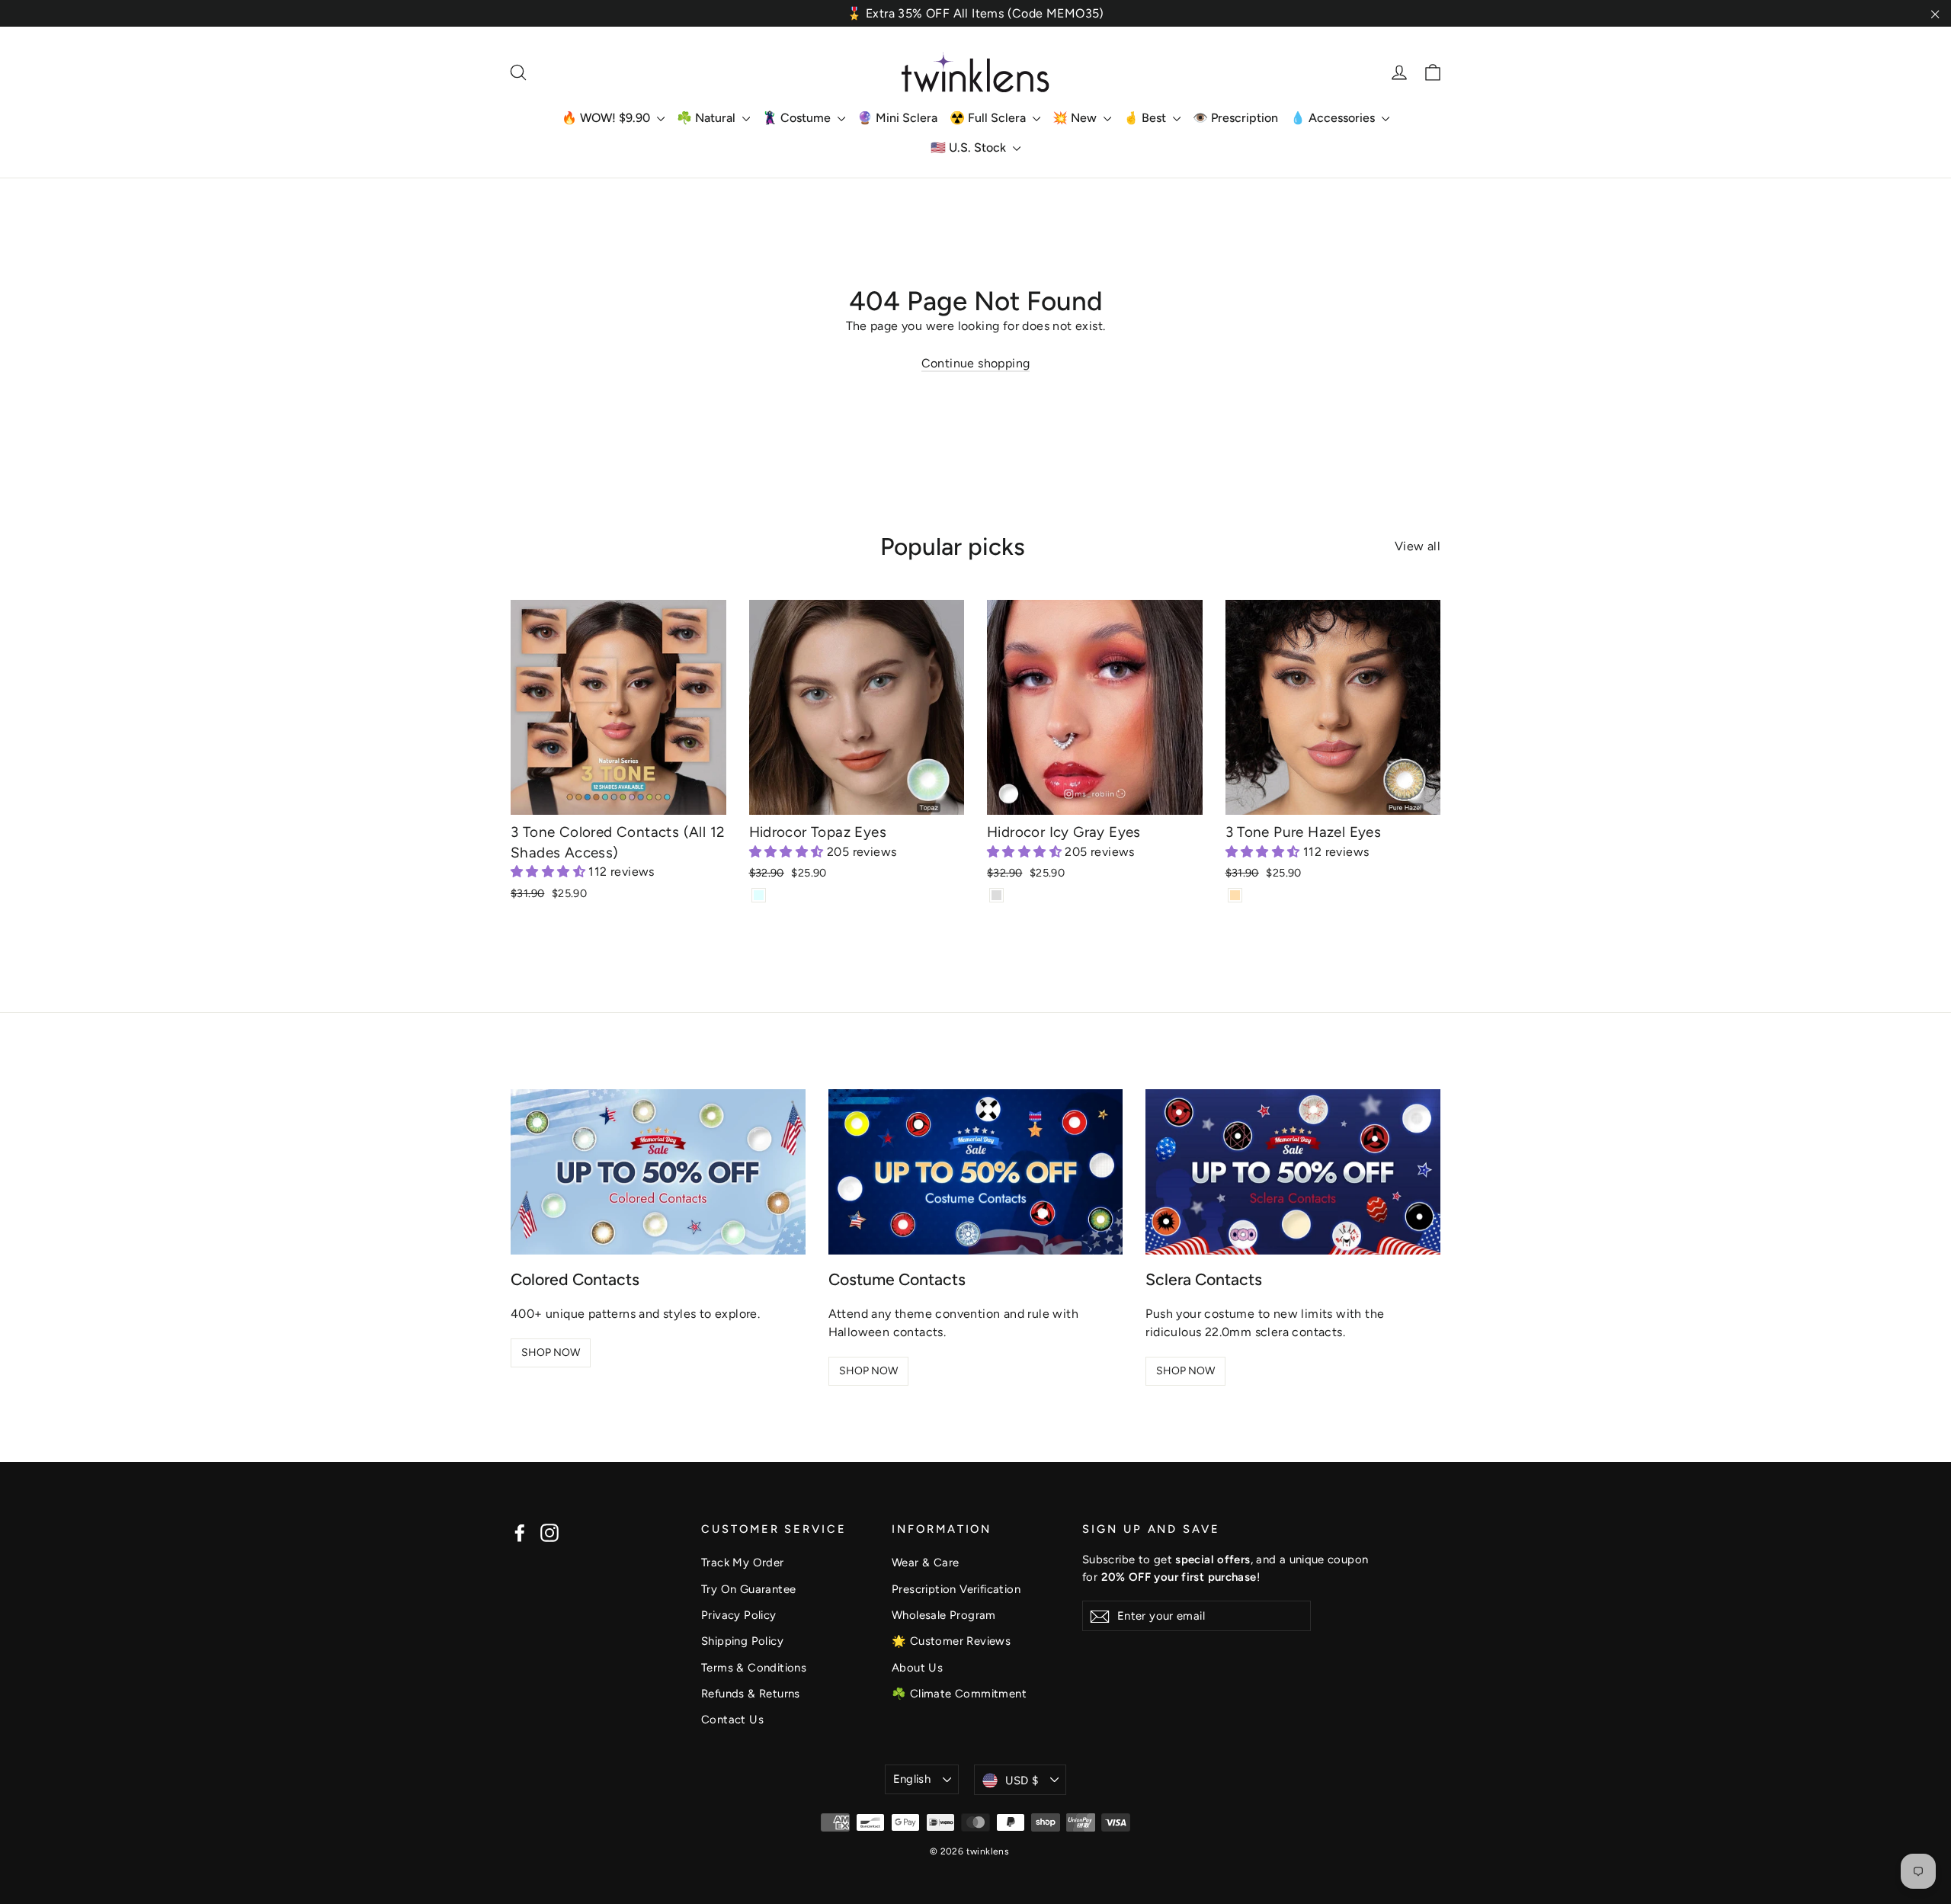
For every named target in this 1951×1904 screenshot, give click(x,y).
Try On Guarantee (748, 1589)
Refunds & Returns (751, 1694)
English (912, 1779)
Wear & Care (925, 1563)
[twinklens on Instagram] (549, 1532)
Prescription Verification (956, 1589)
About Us (917, 1668)
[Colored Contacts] (658, 1172)
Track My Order (743, 1563)
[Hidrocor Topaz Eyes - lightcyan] (759, 895)
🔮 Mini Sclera (897, 118)
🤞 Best (1146, 118)
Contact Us (732, 1720)
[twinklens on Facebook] (520, 1532)
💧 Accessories (1334, 118)
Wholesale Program (944, 1615)
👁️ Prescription (1235, 118)
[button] (549, 872)
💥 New (1076, 118)
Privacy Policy (739, 1615)
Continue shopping (976, 363)
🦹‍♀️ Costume (798, 118)
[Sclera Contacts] (1293, 1172)
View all (1418, 546)
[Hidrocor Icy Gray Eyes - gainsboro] (996, 895)
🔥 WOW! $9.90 (607, 118)
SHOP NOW (551, 1353)
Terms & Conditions (754, 1668)
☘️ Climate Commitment (959, 1694)
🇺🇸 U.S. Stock (970, 147)
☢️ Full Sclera (989, 118)
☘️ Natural (708, 118)
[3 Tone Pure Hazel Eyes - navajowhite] (1235, 895)
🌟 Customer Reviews (951, 1641)
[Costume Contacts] (976, 1172)
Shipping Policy (742, 1641)
